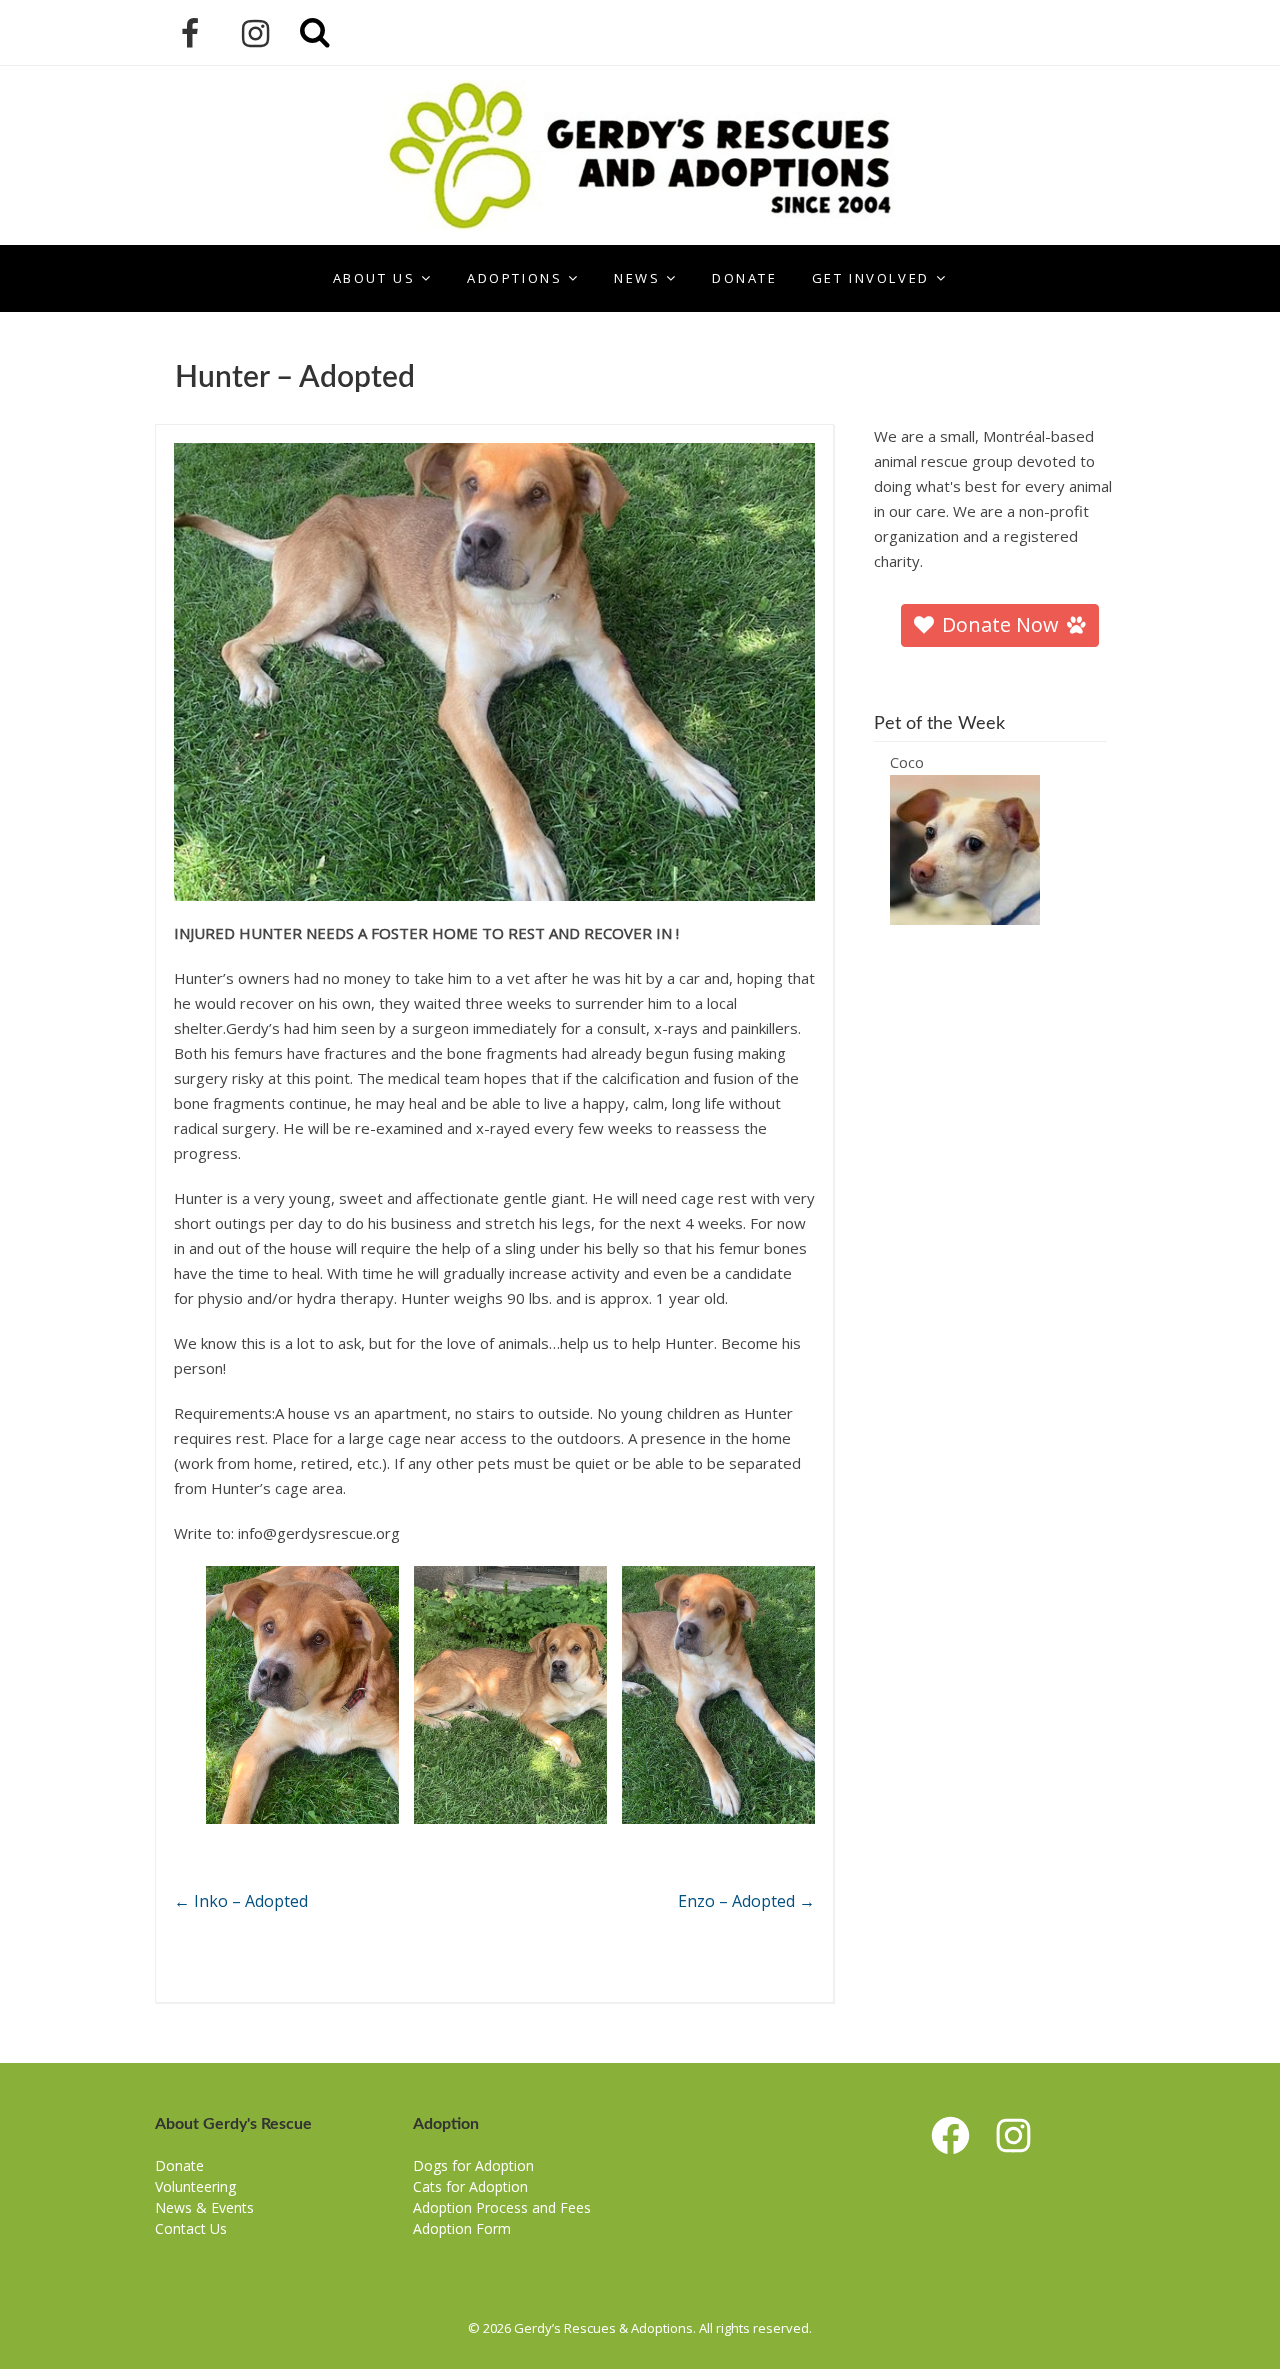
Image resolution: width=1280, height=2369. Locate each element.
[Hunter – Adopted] (494, 672)
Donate (745, 278)
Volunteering (195, 2186)
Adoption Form (462, 2228)
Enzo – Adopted (746, 1901)
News (637, 278)
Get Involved (871, 278)
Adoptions (514, 278)
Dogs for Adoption (473, 2165)
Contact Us (191, 2228)
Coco (907, 762)
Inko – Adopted (241, 1901)
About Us (374, 278)
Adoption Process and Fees (502, 2207)
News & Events (204, 2207)
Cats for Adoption (470, 2186)
